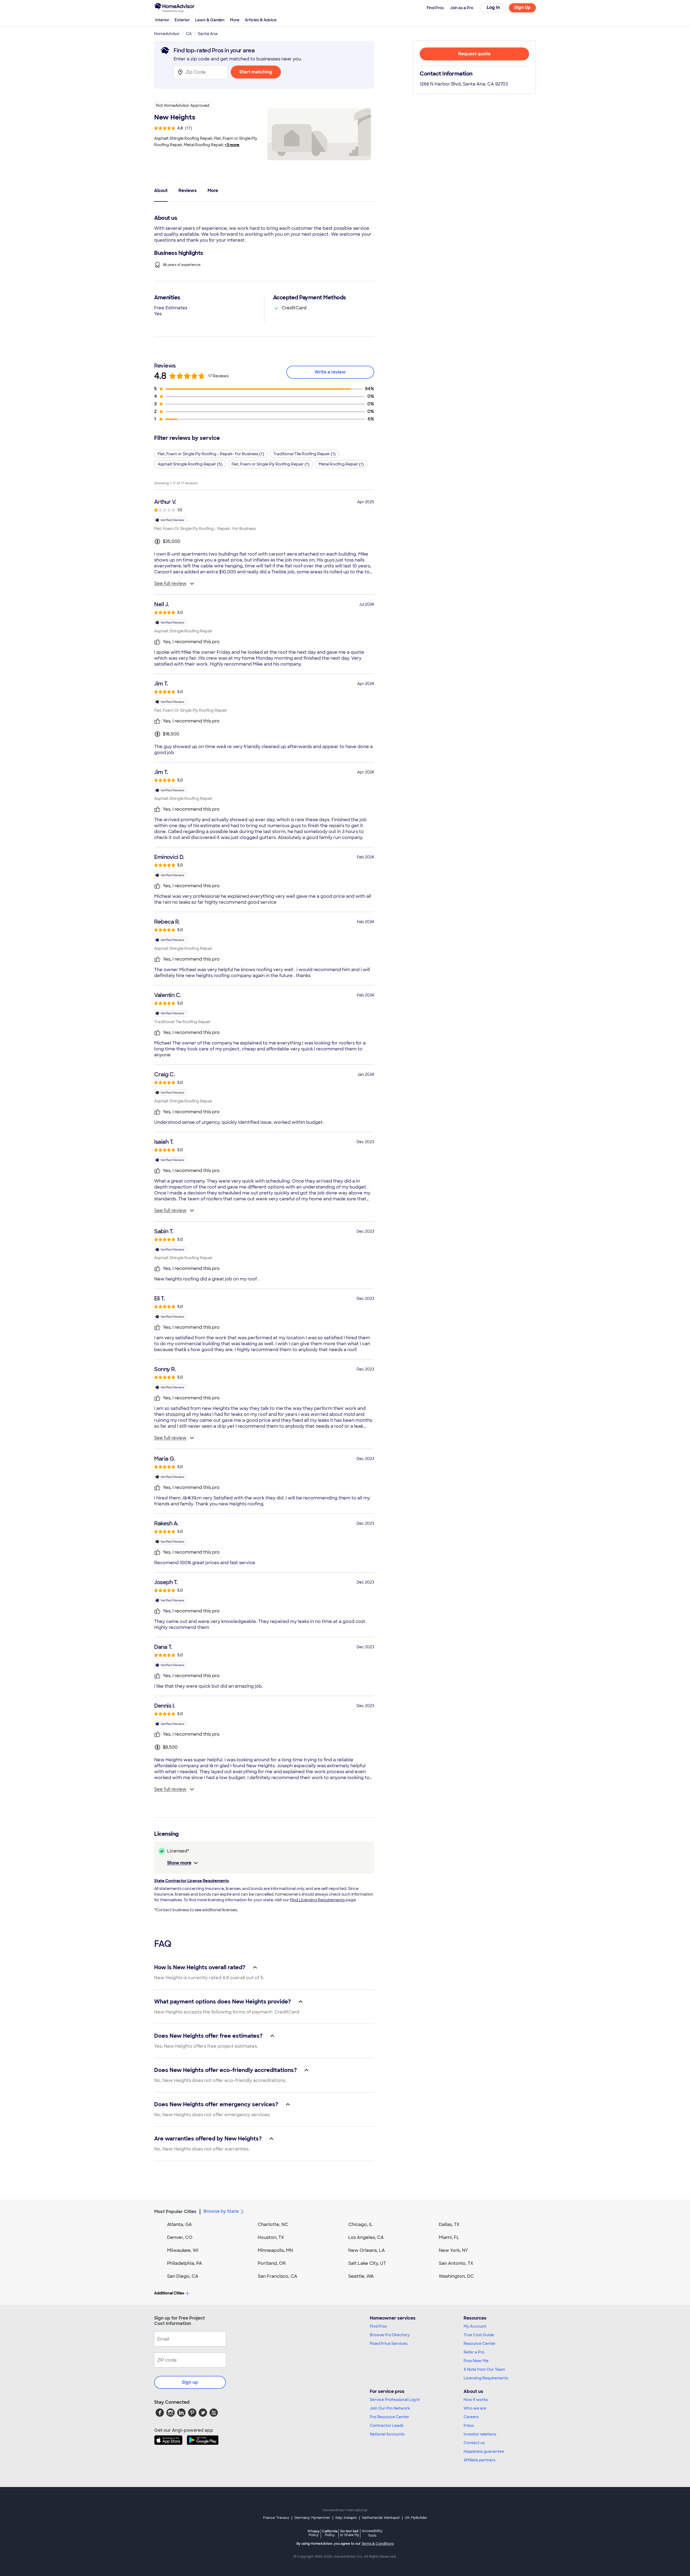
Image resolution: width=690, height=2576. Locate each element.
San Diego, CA (183, 2276)
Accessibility (372, 2533)
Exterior (182, 20)
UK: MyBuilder (416, 2518)
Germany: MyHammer (312, 2518)
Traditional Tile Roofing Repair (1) (304, 454)
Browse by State (221, 2211)
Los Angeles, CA (366, 2237)
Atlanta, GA (180, 2224)
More (235, 20)
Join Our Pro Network (390, 2408)
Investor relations (480, 2434)
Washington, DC (456, 2276)
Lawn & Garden (210, 20)
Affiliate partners (479, 2460)
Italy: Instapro (346, 2518)
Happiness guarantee (484, 2451)
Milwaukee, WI (183, 2250)
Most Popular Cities (175, 2212)
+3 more (232, 145)
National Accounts (387, 2434)
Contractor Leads (387, 2426)
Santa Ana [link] (208, 34)
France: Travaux (276, 2518)
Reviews (188, 191)
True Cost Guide (479, 2335)
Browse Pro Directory (390, 2335)
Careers (471, 2417)
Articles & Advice (261, 20)
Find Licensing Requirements (317, 1900)
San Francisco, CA (277, 2276)
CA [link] (189, 34)
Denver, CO (180, 2237)
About (161, 191)
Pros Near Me (476, 2361)
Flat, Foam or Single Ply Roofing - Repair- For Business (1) (211, 454)
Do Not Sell (349, 2533)
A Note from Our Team (484, 2369)
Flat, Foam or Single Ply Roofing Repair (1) (270, 464)
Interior (162, 20)
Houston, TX (271, 2237)
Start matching (256, 72)
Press (469, 2426)
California (330, 2533)
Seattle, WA (361, 2276)
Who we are (475, 2408)
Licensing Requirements (486, 2378)
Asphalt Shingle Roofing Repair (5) (190, 464)
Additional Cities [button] (169, 2293)
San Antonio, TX (456, 2263)
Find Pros (378, 2326)
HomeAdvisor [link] (167, 34)
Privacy (314, 2533)
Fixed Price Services (389, 2344)
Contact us (474, 2443)
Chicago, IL (360, 2224)
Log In (493, 7)
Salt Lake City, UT (367, 2263)
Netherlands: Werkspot (381, 2518)
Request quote (474, 54)
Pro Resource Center (389, 2417)
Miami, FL (449, 2237)
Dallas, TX (449, 2224)
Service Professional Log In (395, 2400)
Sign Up (522, 7)
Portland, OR (272, 2263)
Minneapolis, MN (275, 2250)
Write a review (330, 372)
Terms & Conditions (378, 2544)
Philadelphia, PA (185, 2263)
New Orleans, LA (367, 2250)
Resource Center (480, 2344)
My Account (475, 2326)
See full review (170, 583)
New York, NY (453, 2250)
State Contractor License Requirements (192, 1881)
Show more (179, 1863)
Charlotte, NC (273, 2224)
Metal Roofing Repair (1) (341, 464)
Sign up (190, 2382)
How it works (476, 2400)
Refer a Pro (474, 2352)
